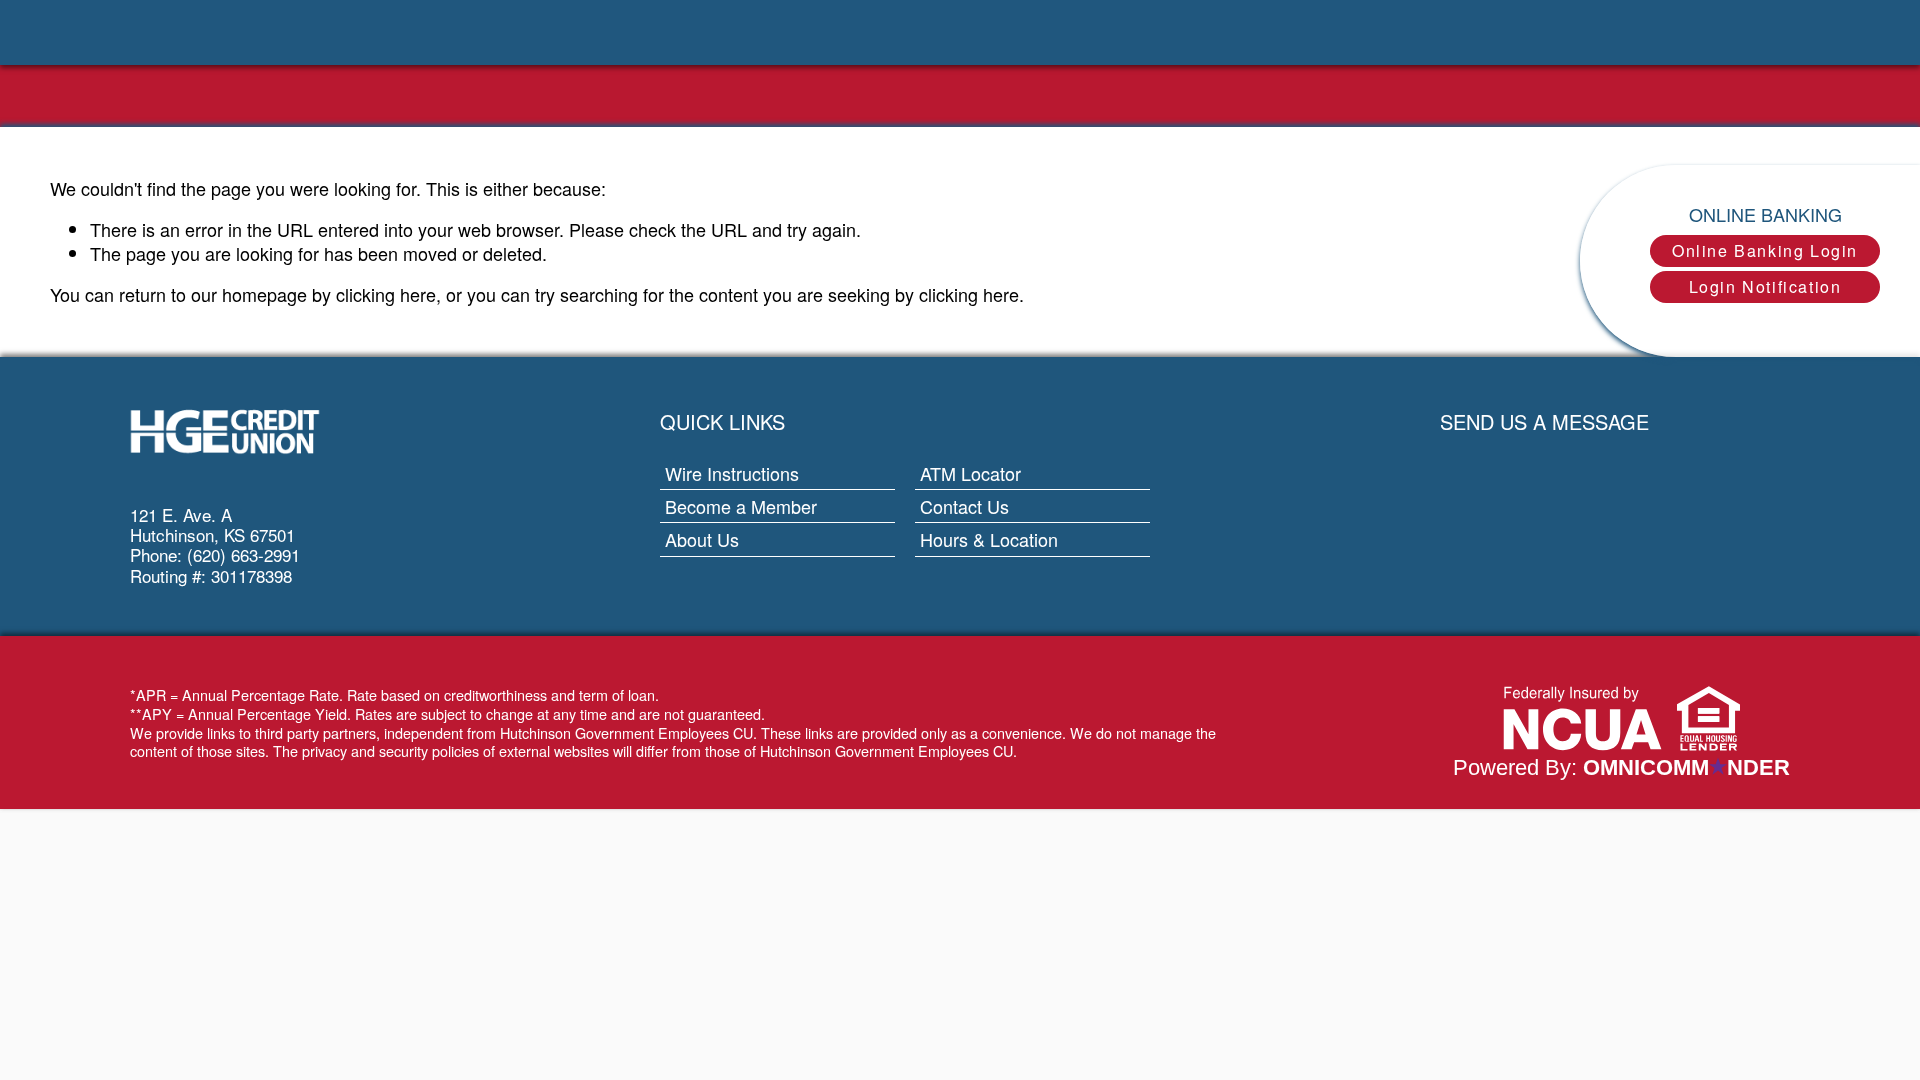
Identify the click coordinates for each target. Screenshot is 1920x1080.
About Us (702, 539)
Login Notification (1765, 286)
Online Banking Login (1765, 250)
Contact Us (964, 506)
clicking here (386, 294)
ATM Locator (1035, 472)
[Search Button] (230, 33)
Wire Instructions (732, 473)
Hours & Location (989, 539)
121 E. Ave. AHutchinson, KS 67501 (212, 524)
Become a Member (741, 506)
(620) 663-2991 (243, 554)
